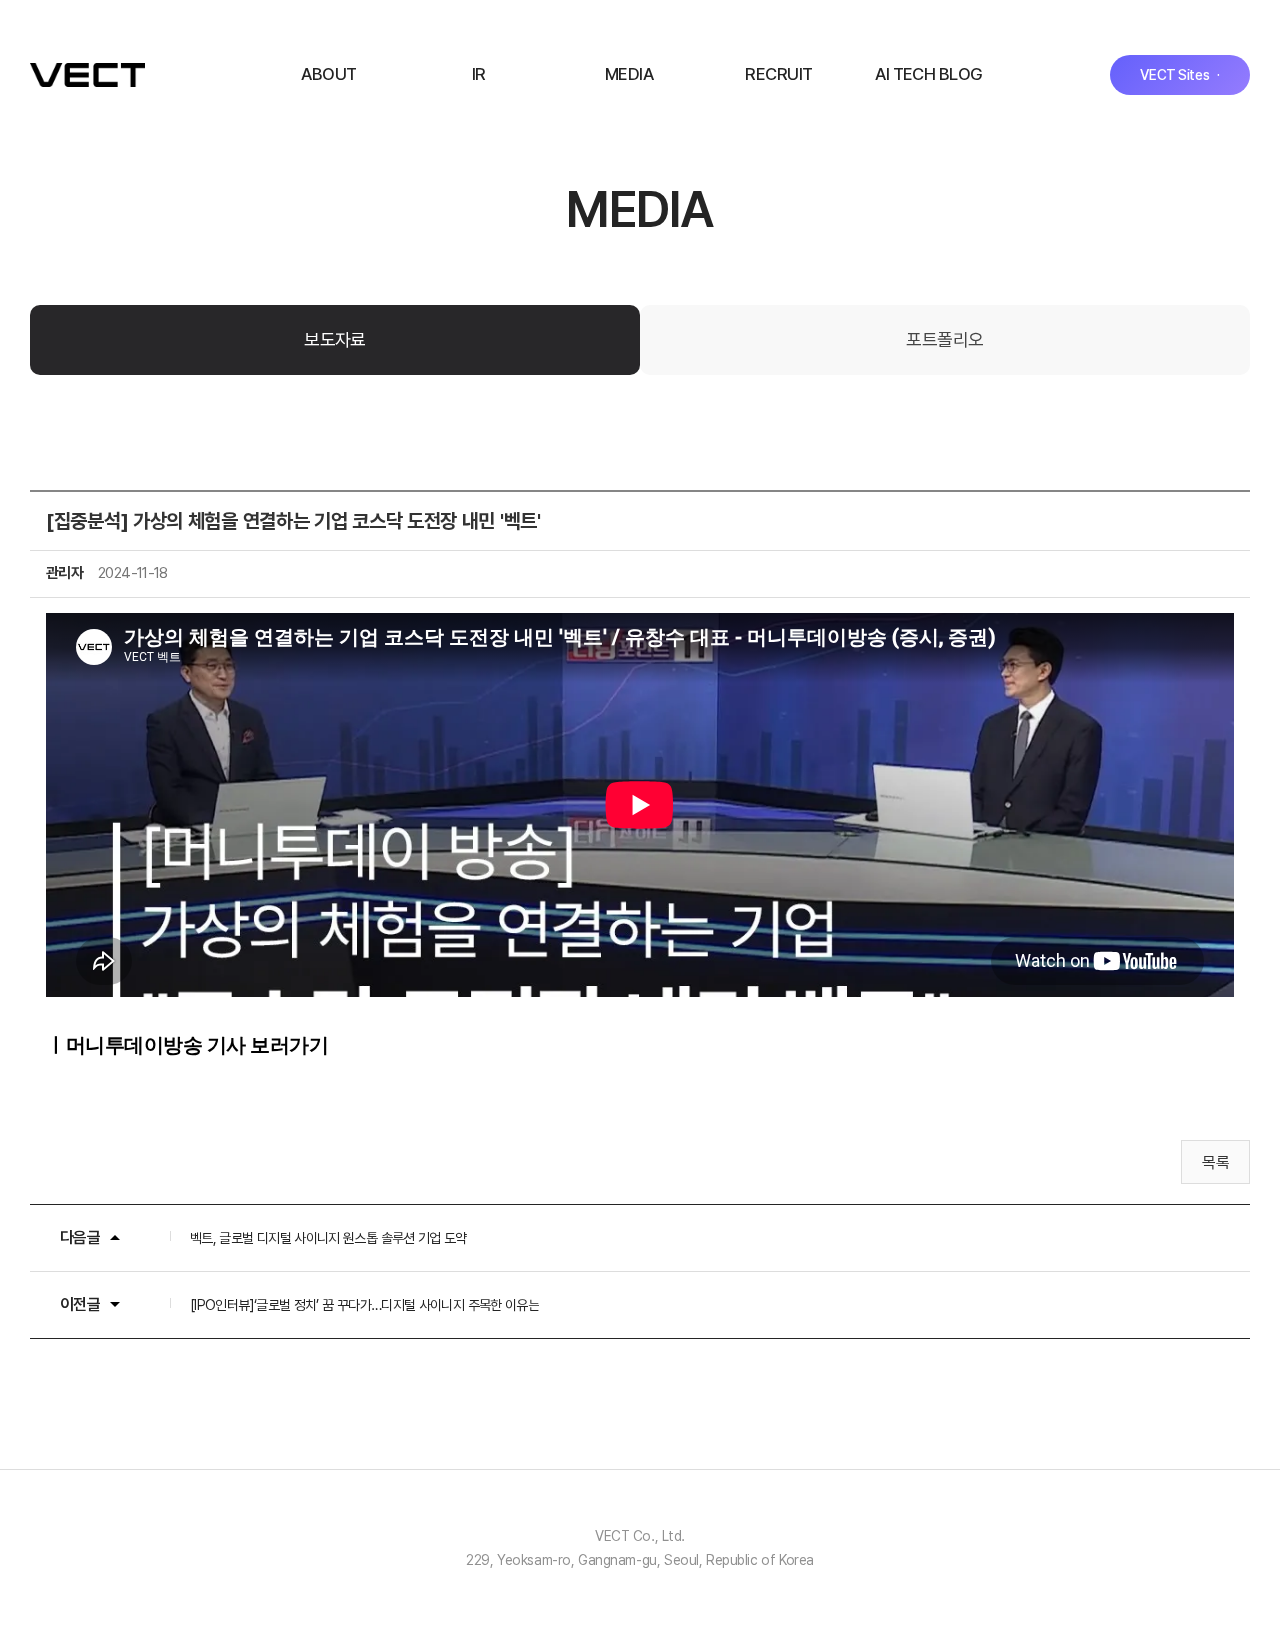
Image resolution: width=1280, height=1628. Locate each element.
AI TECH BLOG (929, 74)
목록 (1215, 1162)
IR (479, 74)
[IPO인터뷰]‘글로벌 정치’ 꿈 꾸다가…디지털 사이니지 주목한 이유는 (364, 1305)
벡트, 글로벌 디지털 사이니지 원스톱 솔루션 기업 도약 (328, 1238)
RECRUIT (778, 74)
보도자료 (335, 339)
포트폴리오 (944, 339)
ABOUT (328, 74)
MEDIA (629, 74)
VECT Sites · (1179, 75)
